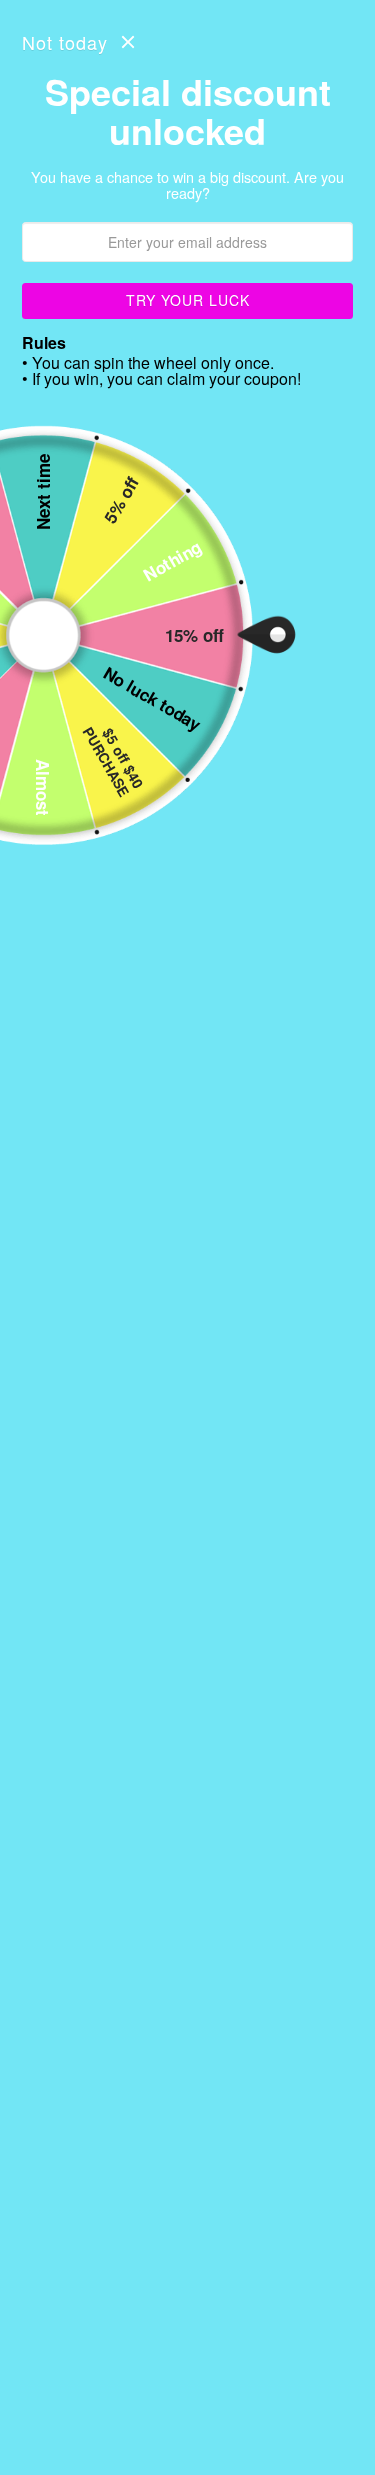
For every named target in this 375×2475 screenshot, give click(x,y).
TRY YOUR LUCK (188, 300)
